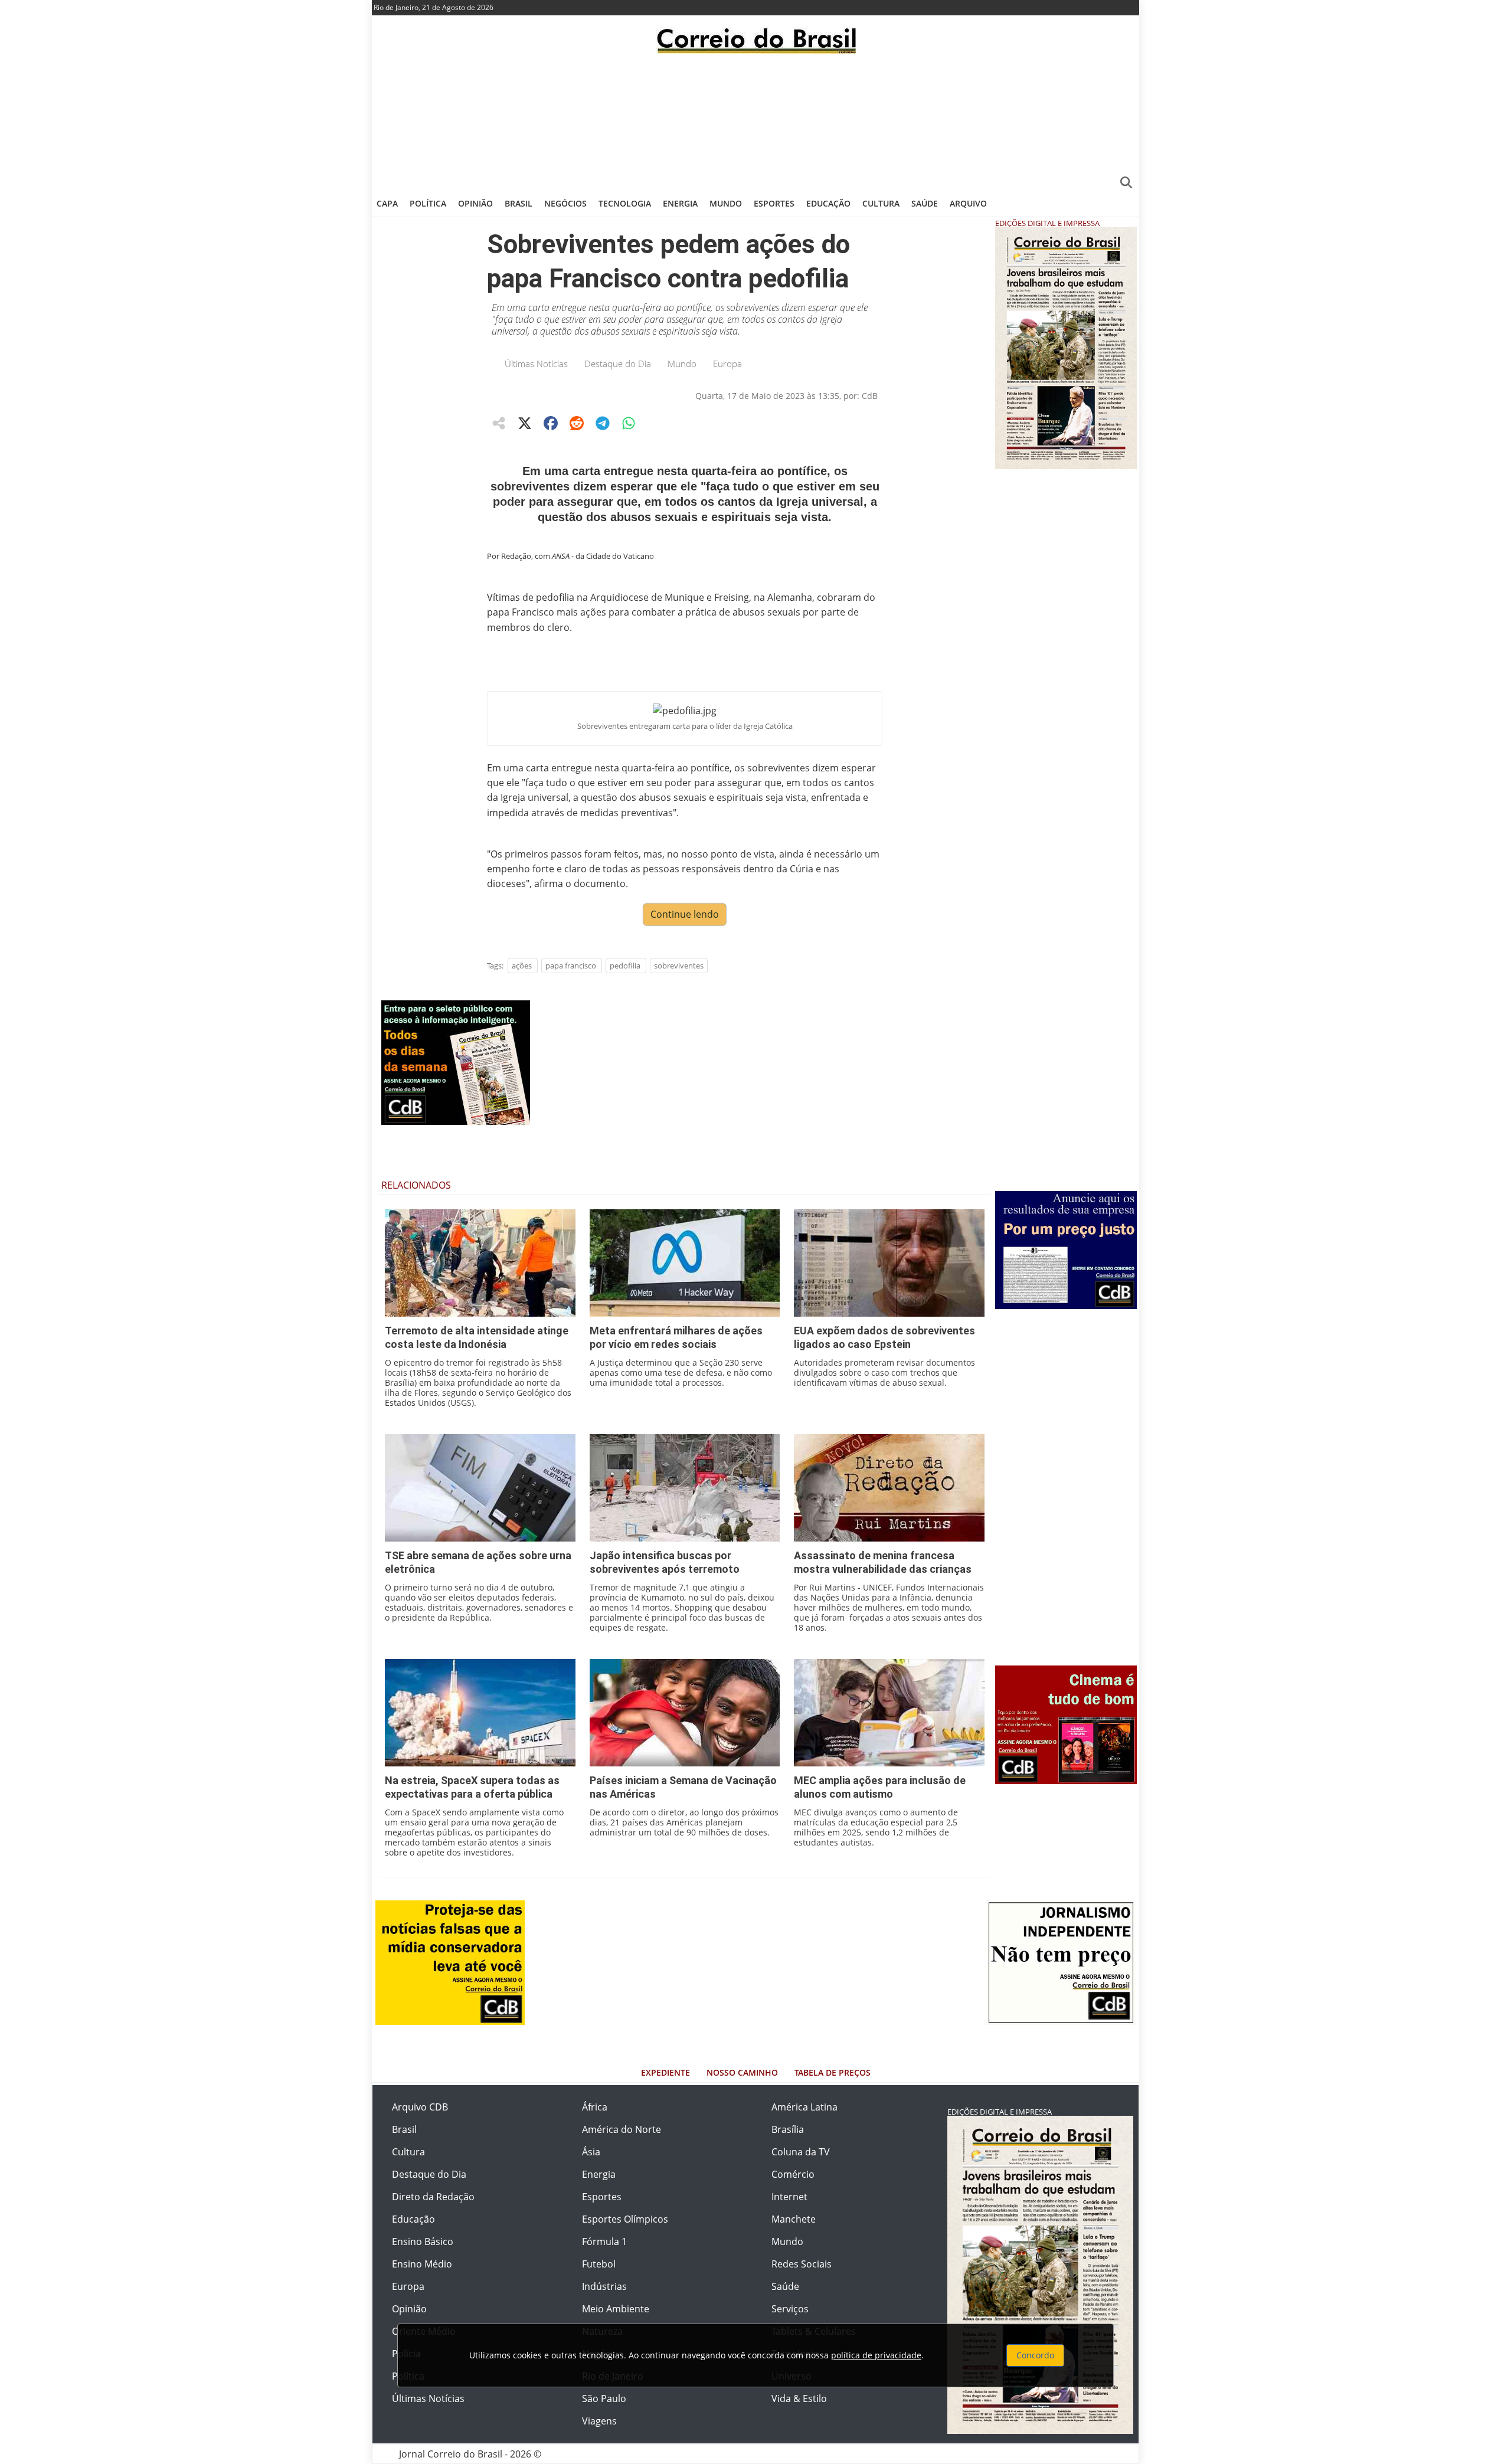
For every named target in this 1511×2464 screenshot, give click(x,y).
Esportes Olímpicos (625, 2219)
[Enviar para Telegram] (603, 423)
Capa (387, 203)
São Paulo (604, 2398)
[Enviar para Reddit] (577, 423)
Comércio (793, 2174)
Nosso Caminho (742, 2072)
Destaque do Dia (618, 364)
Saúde (925, 203)
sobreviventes (679, 966)
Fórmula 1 (604, 2242)
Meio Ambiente (616, 2309)
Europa (727, 364)
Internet (789, 2197)
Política (428, 203)
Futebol (599, 2264)
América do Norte (622, 2129)
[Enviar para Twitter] (525, 423)
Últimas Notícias (536, 364)
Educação (828, 203)
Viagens (599, 2421)
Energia (680, 203)
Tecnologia (625, 203)
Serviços (790, 2309)
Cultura (881, 203)
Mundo (726, 203)
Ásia (591, 2152)
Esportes (774, 203)
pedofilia (625, 966)
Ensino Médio (422, 2264)
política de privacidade (876, 2355)
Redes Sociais (802, 2264)
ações (522, 966)
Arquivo (968, 203)
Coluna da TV (801, 2152)
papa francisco (571, 966)
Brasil (519, 203)
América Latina (804, 2107)
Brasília (788, 2129)
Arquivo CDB (420, 2107)
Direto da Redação (433, 2197)
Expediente (665, 2072)
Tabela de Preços (833, 2072)
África (595, 2107)
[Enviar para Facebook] (551, 423)
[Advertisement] (755, 121)
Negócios (565, 203)
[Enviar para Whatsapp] (629, 423)
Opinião (475, 203)
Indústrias (604, 2286)
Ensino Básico (423, 2242)
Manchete (794, 2219)
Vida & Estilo (799, 2398)
